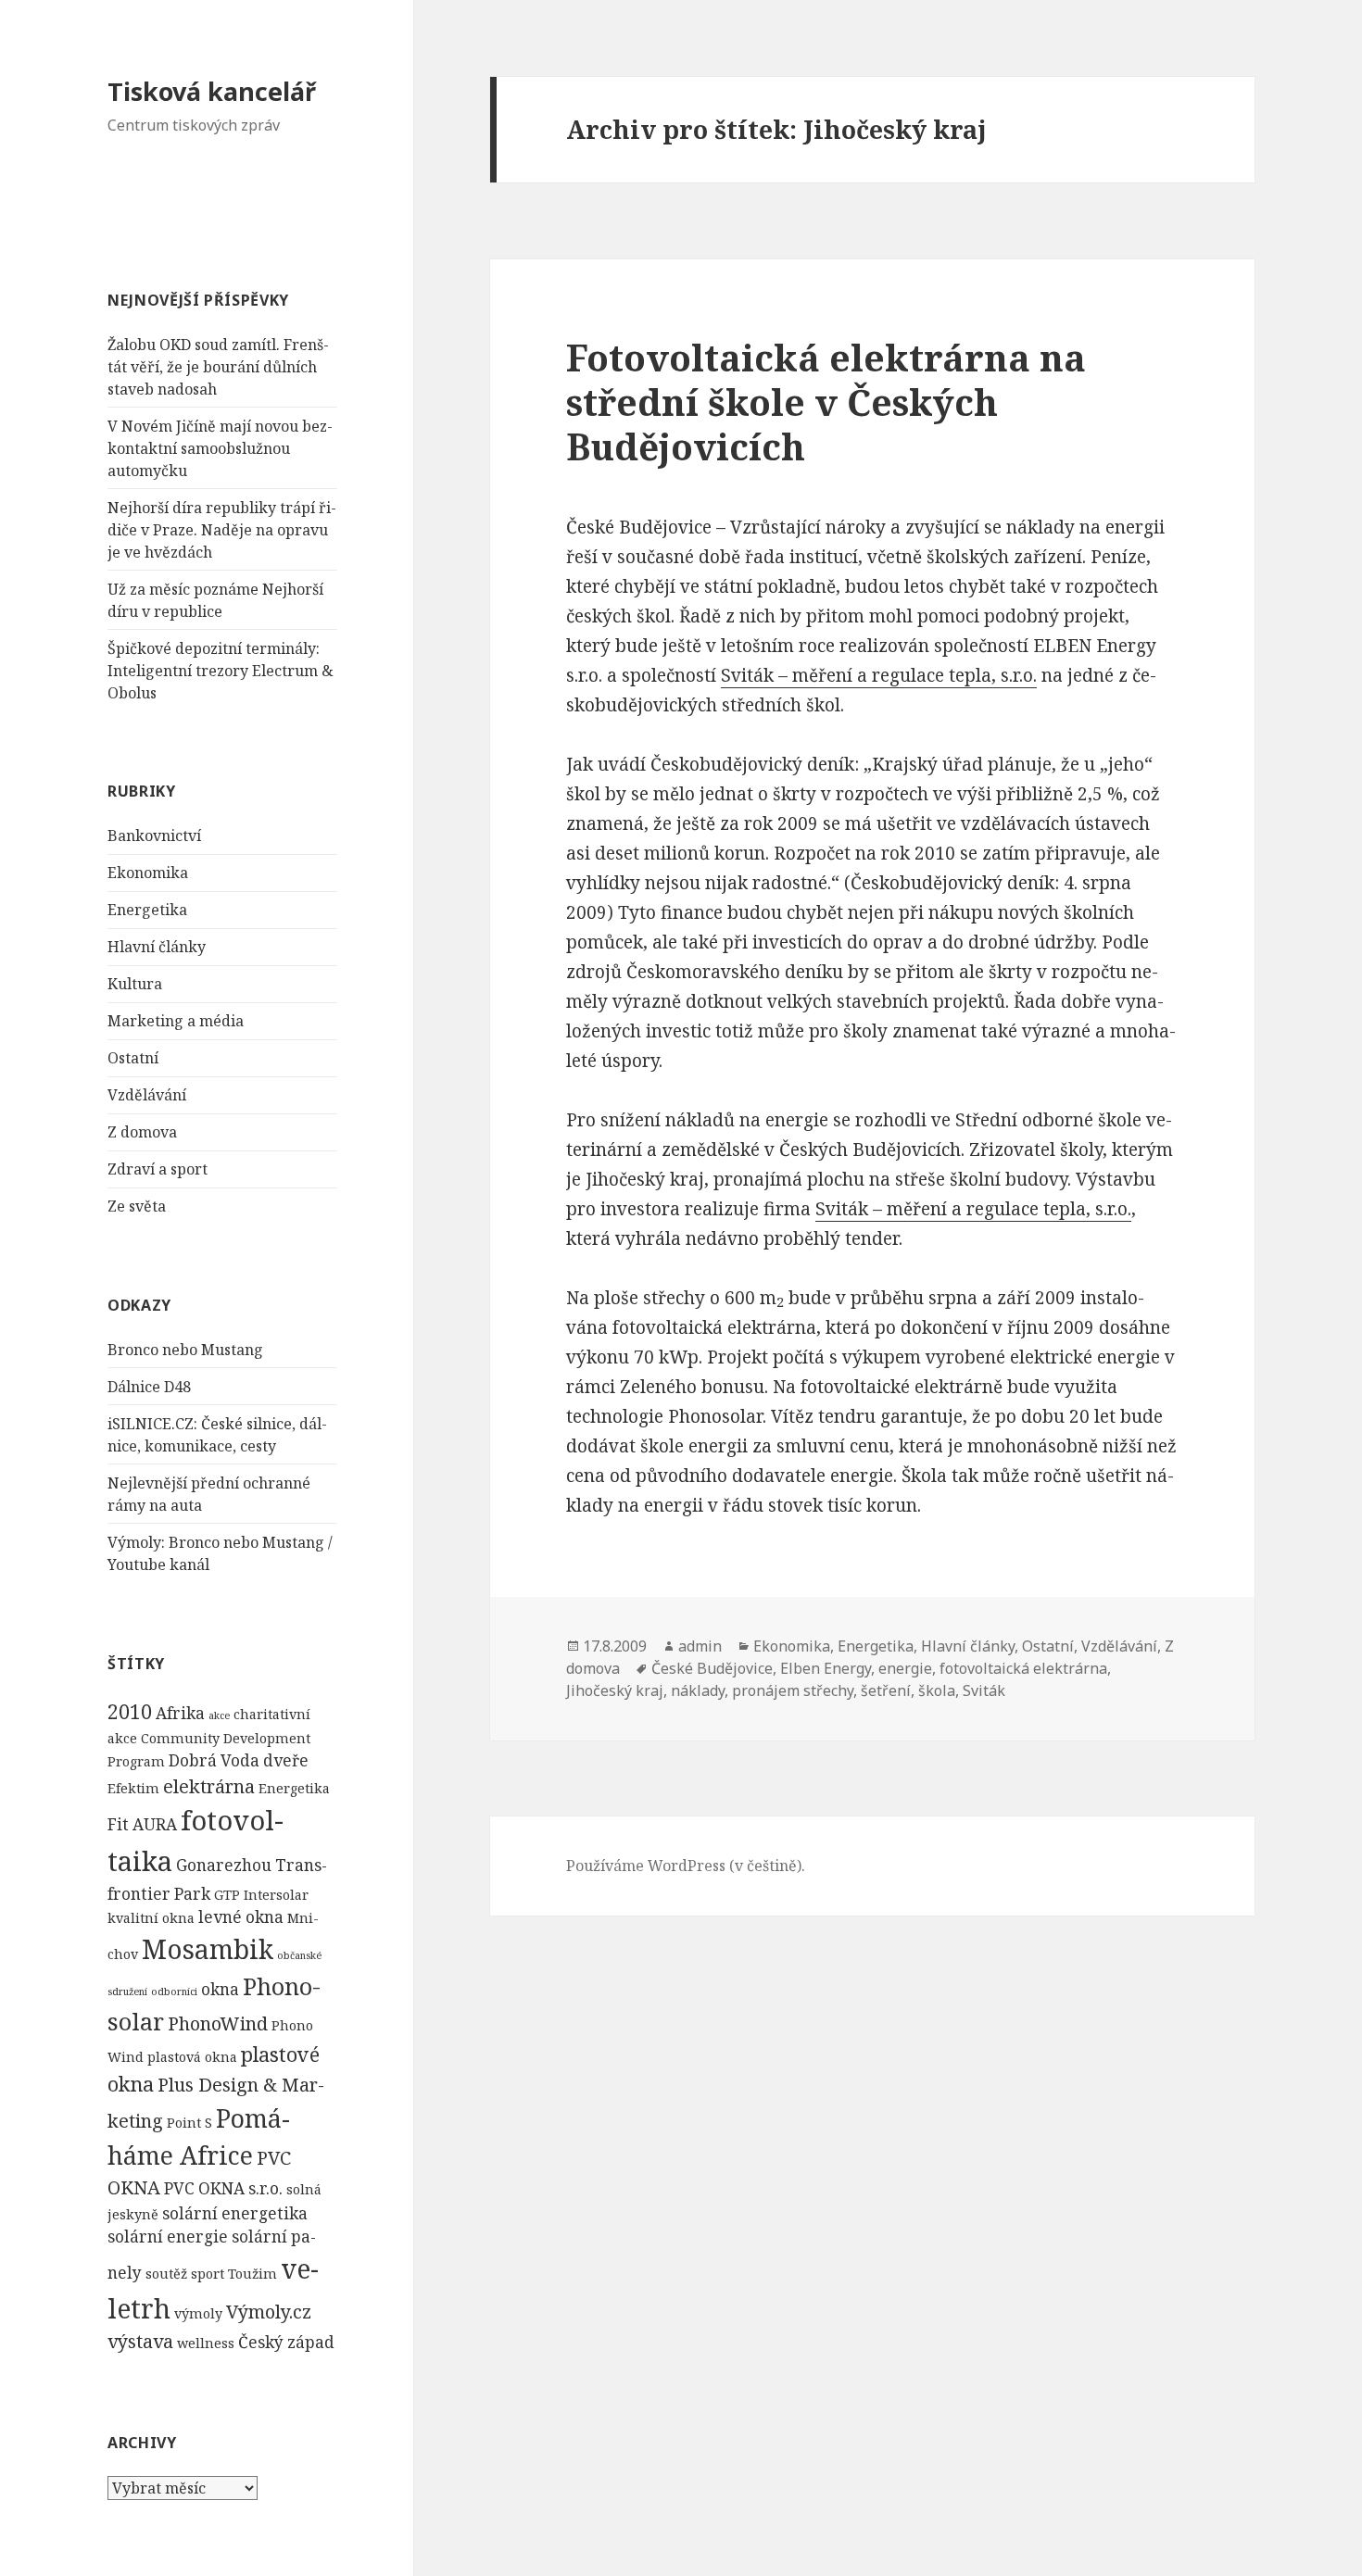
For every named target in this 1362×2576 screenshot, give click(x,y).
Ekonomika (148, 873)
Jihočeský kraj (615, 1690)
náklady (698, 1690)
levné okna (241, 1917)
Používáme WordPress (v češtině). (686, 1866)
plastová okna (192, 2057)
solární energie (168, 2237)
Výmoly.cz (269, 2312)
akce (219, 1715)
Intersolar (276, 1895)
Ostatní (133, 1058)
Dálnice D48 (149, 1387)
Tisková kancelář (212, 91)
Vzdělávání (147, 1095)
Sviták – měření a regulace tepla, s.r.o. (879, 675)
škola (937, 1690)
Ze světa (137, 1206)
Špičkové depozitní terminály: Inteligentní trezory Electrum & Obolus (221, 671)
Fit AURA (142, 1824)
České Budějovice (712, 1668)
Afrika (180, 1713)
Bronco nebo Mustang (185, 1350)
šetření (886, 1690)
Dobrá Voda (214, 1760)
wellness (206, 2343)
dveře (286, 1760)
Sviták (984, 1690)
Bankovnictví (154, 836)
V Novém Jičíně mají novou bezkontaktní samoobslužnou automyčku (220, 448)
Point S (189, 2123)
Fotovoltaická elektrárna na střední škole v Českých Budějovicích (826, 402)
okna (220, 1989)
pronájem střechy (793, 1690)
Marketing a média (176, 1021)
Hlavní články (157, 947)
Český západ (286, 2342)
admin (700, 1646)
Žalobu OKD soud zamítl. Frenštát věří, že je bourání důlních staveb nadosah (218, 367)
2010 (130, 1711)
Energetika (147, 910)
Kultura (135, 984)
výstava (140, 2341)
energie (905, 1668)
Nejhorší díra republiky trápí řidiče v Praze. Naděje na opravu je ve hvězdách (222, 530)
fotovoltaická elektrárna (1023, 1668)
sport (208, 2274)
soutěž (166, 2274)
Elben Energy (826, 1668)
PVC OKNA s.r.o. (223, 2188)
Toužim (252, 2274)
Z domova (142, 1132)
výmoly (198, 2313)
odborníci (174, 1992)
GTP (227, 1895)
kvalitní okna (151, 1918)
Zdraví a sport (158, 1169)
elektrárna (209, 1786)
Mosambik (208, 1949)
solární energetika (235, 2213)
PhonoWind (218, 2023)
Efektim (133, 1788)
